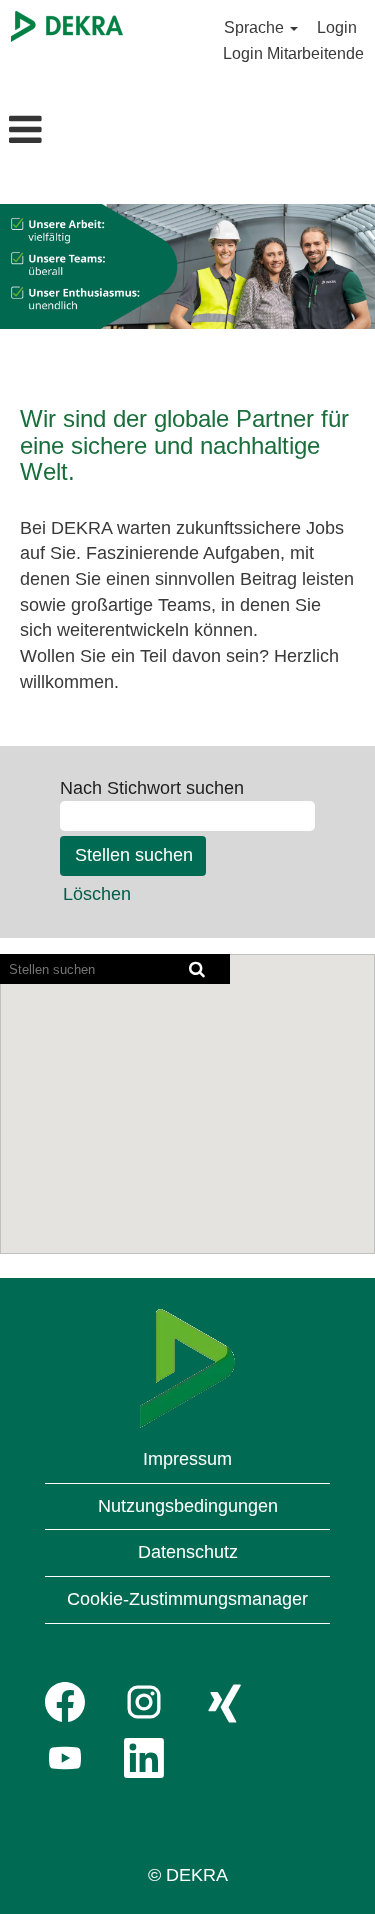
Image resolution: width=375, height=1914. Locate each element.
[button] (62, 132)
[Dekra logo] (187, 1368)
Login (337, 27)
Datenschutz (188, 1552)
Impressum (187, 1459)
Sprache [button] (256, 27)
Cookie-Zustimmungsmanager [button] (187, 1599)
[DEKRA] (67, 26)
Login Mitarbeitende (293, 53)
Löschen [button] (97, 894)
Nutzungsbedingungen (188, 1506)
